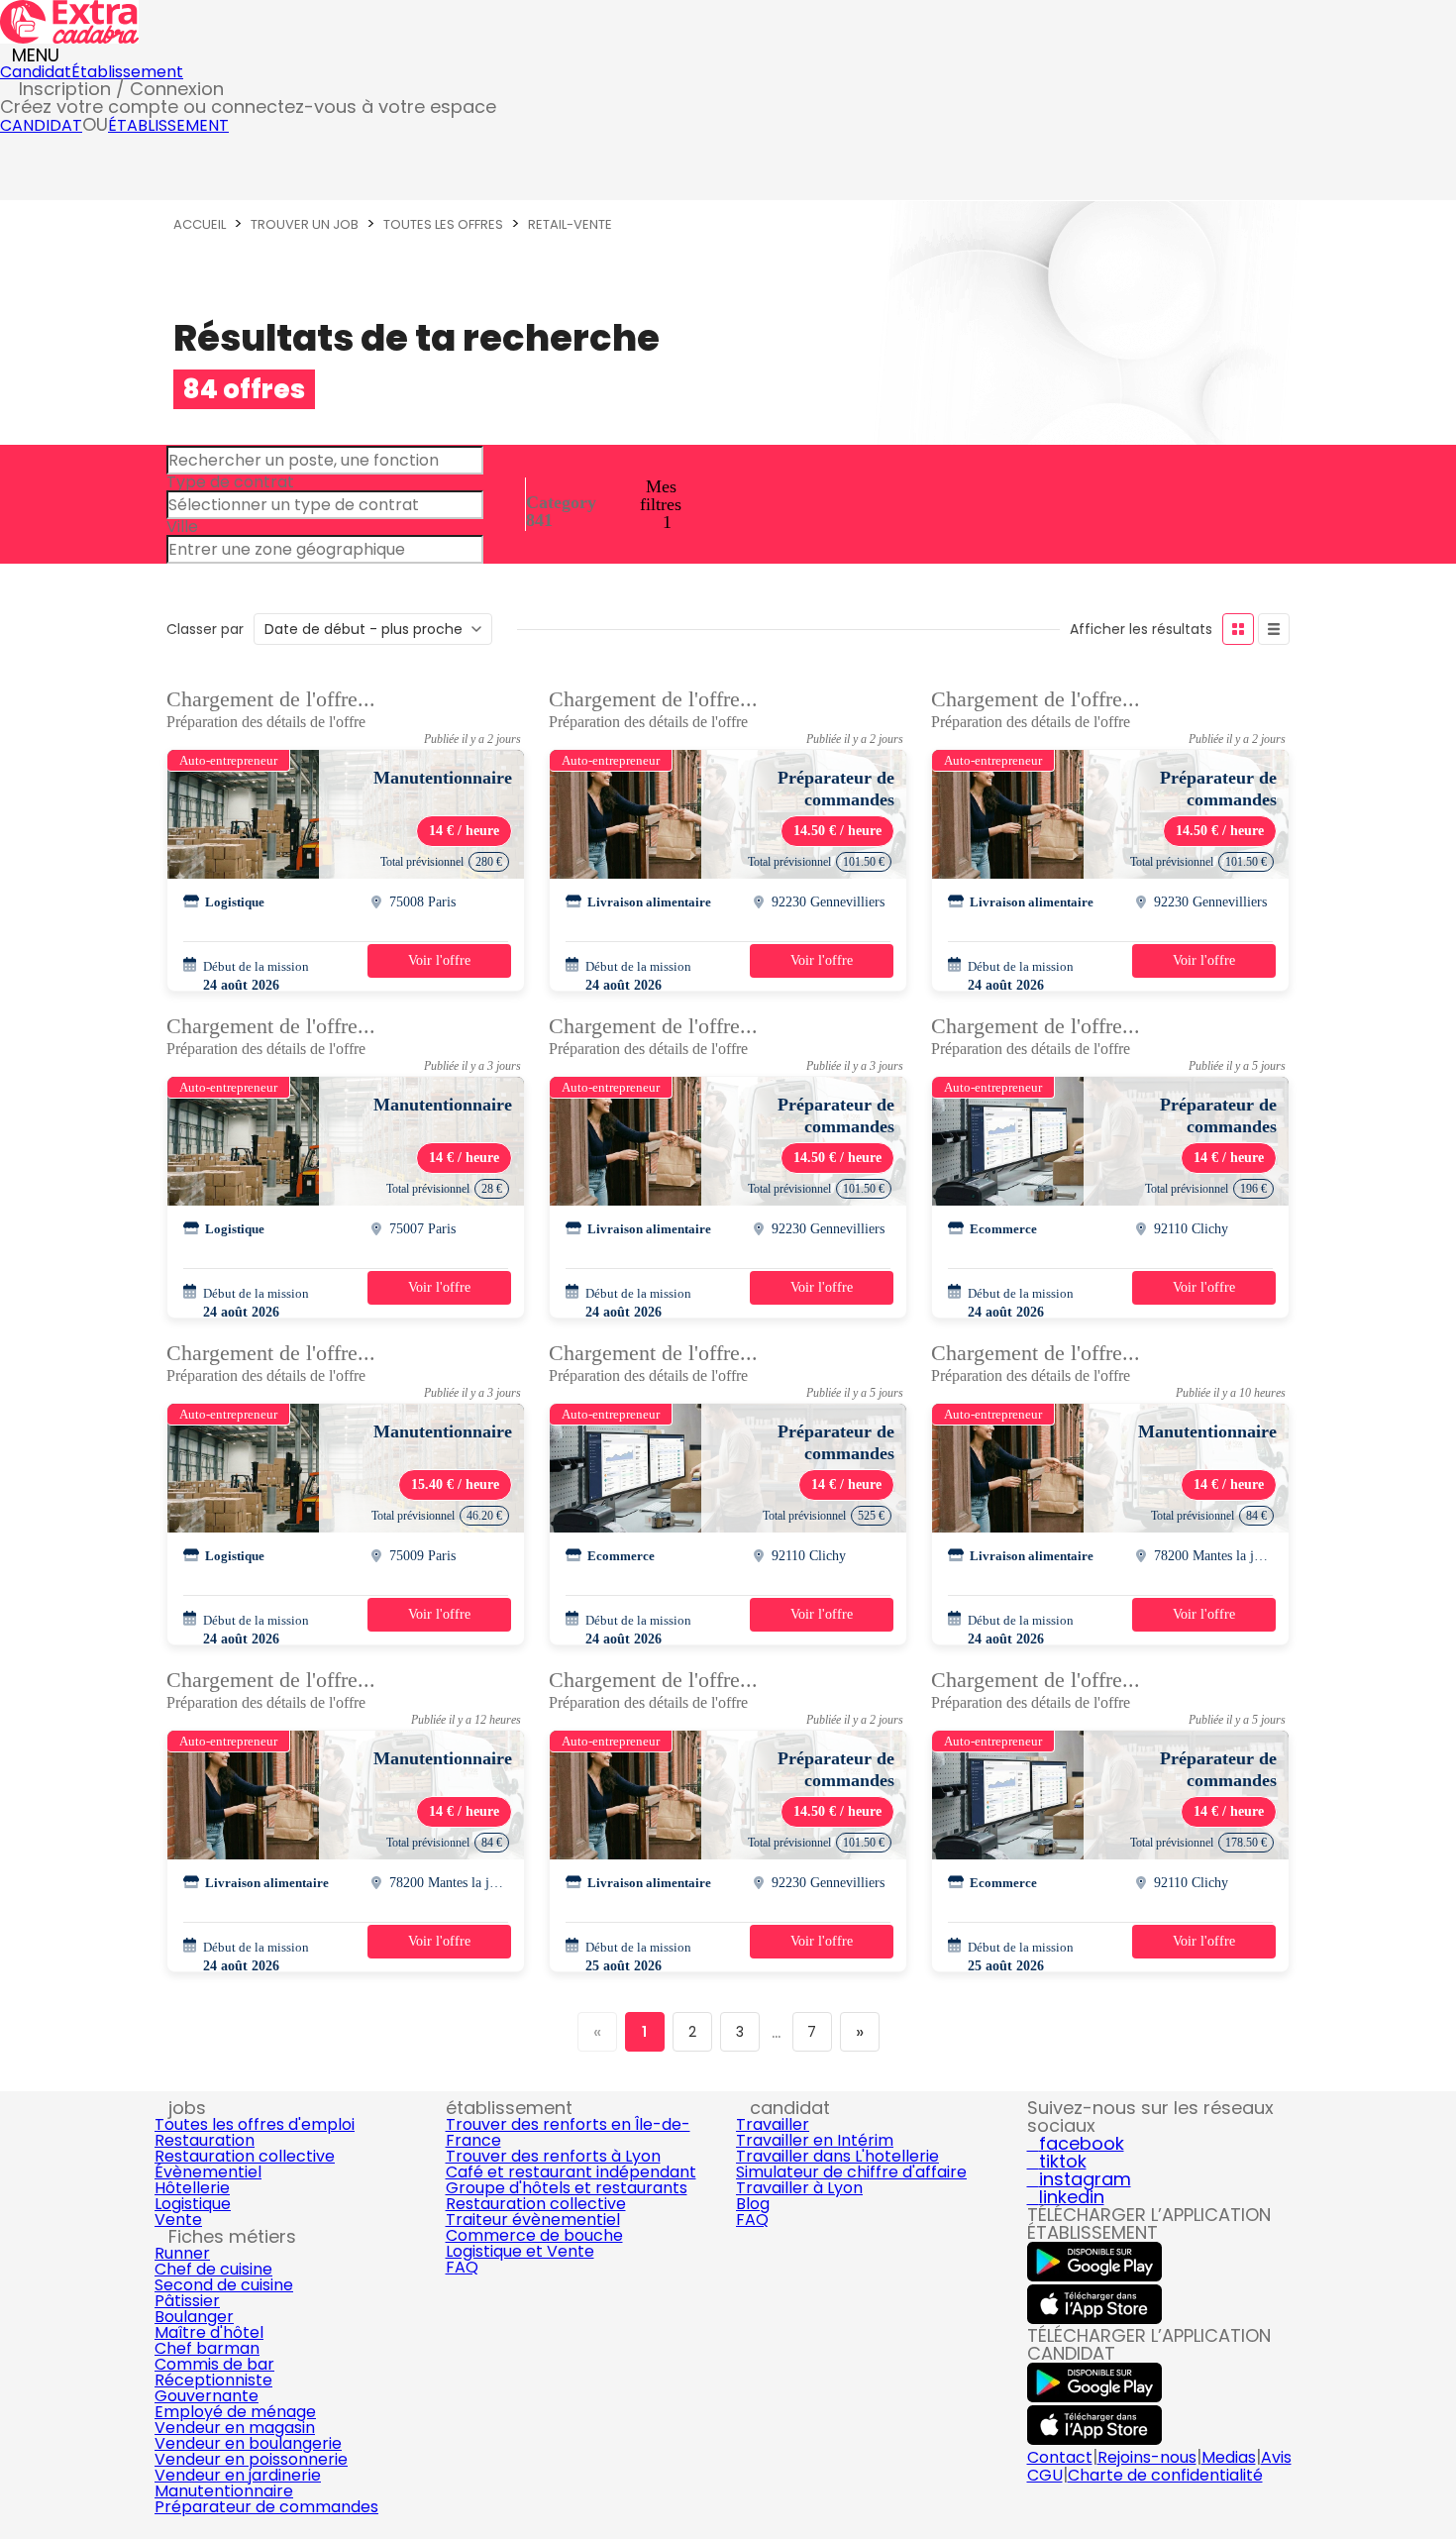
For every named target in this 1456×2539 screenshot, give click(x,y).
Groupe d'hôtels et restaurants (567, 2188)
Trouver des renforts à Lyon (553, 2156)
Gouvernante (207, 2396)
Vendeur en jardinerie (238, 2475)
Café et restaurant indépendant (571, 2172)
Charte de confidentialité (1165, 2475)
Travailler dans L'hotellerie (837, 2156)
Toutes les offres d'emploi (255, 2124)
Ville (182, 527)
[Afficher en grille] (1238, 629)
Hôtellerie (192, 2188)
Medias (1229, 2457)
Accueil (200, 224)
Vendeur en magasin (235, 2428)
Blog (753, 2204)
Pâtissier (187, 2301)
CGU (1045, 2475)
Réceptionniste (213, 2380)
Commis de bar (214, 2364)
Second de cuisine (224, 2285)
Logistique (193, 2204)
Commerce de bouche (534, 2235)
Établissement (127, 72)
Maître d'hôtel (209, 2332)
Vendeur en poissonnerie (251, 2459)
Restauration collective (245, 2156)
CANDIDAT (41, 125)
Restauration (205, 2140)
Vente (178, 2220)
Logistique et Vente (520, 2251)
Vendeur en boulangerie (248, 2443)
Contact (1060, 2457)
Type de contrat (230, 482)
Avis (1276, 2457)
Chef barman (207, 2348)
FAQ (462, 2267)
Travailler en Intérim (815, 2140)
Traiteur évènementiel (533, 2220)
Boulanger (194, 2317)
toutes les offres (443, 224)
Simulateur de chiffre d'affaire (851, 2172)
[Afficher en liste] (1274, 629)
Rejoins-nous (1147, 2457)
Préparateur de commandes (266, 2507)
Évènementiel (208, 2172)
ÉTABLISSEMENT (168, 125)
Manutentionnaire (224, 2491)
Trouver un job (305, 224)
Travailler (773, 2124)
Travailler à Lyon (799, 2188)
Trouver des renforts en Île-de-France (568, 2132)
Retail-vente (570, 224)
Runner (182, 2253)
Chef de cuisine (213, 2269)
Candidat (36, 72)
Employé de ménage (235, 2412)
